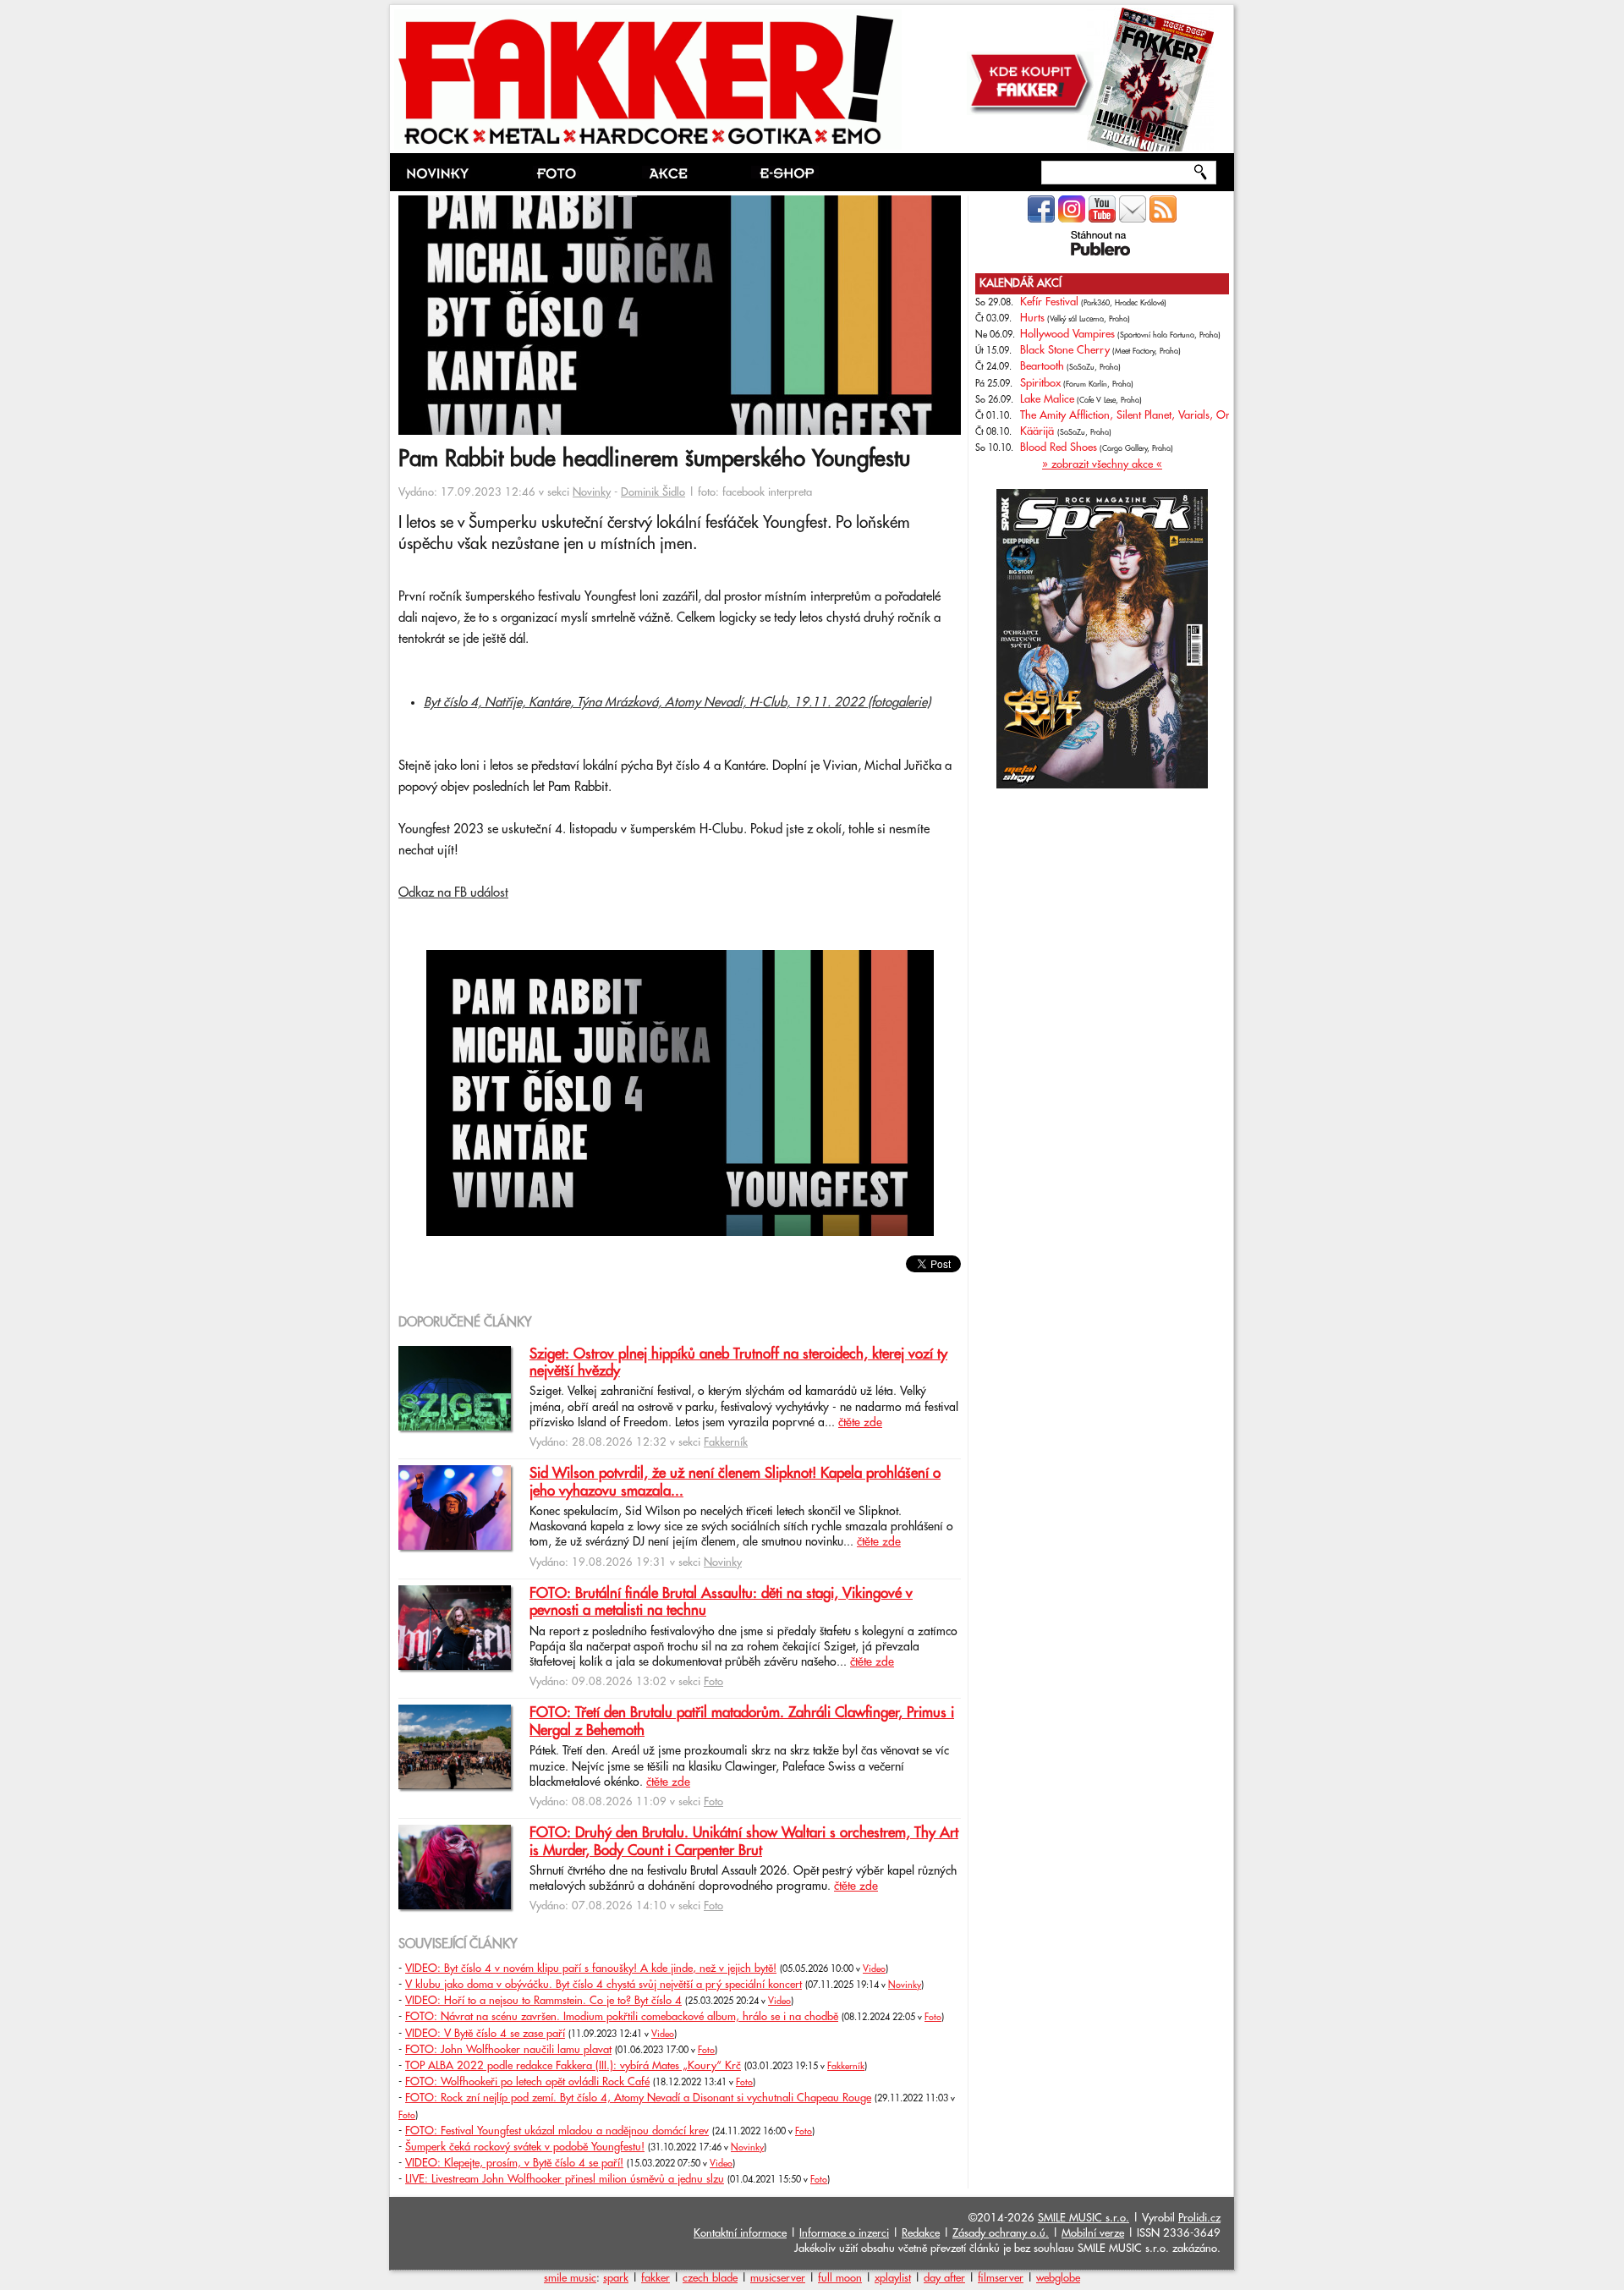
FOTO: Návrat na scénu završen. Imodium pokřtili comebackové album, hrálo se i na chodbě (622, 2017)
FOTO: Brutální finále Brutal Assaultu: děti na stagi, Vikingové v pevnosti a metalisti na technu (721, 1602)
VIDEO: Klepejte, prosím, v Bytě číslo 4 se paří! (514, 2163)
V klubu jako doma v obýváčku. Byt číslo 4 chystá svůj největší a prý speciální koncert (604, 1985)
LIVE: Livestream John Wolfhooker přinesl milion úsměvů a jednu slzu (565, 2179)
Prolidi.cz (1199, 2218)
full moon (840, 2278)
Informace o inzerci (844, 2233)
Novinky (592, 492)
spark (616, 2278)
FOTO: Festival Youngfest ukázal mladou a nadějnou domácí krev (557, 2131)
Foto (713, 1682)
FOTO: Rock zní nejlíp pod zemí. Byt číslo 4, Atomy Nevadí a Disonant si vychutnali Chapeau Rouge (638, 2098)
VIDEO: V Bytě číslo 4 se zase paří (485, 2034)
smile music (570, 2278)
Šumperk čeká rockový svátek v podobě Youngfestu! (525, 2147)
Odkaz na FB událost (453, 893)
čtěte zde (860, 1423)
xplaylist (893, 2278)
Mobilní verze (1093, 2233)
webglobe (1058, 2278)
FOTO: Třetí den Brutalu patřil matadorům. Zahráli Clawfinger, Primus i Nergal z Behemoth (742, 1722)
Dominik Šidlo (653, 492)
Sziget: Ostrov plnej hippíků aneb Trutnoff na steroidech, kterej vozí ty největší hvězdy (738, 1363)
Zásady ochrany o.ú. (1001, 2233)
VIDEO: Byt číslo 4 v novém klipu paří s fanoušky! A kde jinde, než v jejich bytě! (591, 1969)
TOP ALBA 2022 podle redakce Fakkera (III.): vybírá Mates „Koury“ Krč (573, 2066)
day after (944, 2278)
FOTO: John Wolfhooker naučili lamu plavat (508, 2050)
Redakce (921, 2233)
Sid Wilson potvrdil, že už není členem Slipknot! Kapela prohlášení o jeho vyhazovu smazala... (735, 1482)
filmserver (1001, 2278)
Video (874, 1969)
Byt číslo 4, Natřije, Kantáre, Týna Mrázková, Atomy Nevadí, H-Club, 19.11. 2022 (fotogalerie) (677, 703)
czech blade (710, 2278)
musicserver (778, 2278)
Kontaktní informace (740, 2233)
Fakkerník (726, 1442)
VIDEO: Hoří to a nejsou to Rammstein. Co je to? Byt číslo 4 (543, 2001)
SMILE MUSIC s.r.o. (1084, 2218)
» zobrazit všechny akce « (1102, 464)
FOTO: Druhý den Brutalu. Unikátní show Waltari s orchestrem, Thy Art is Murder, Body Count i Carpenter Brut (744, 1842)
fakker (656, 2278)
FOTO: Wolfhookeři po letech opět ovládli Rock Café (527, 2082)
